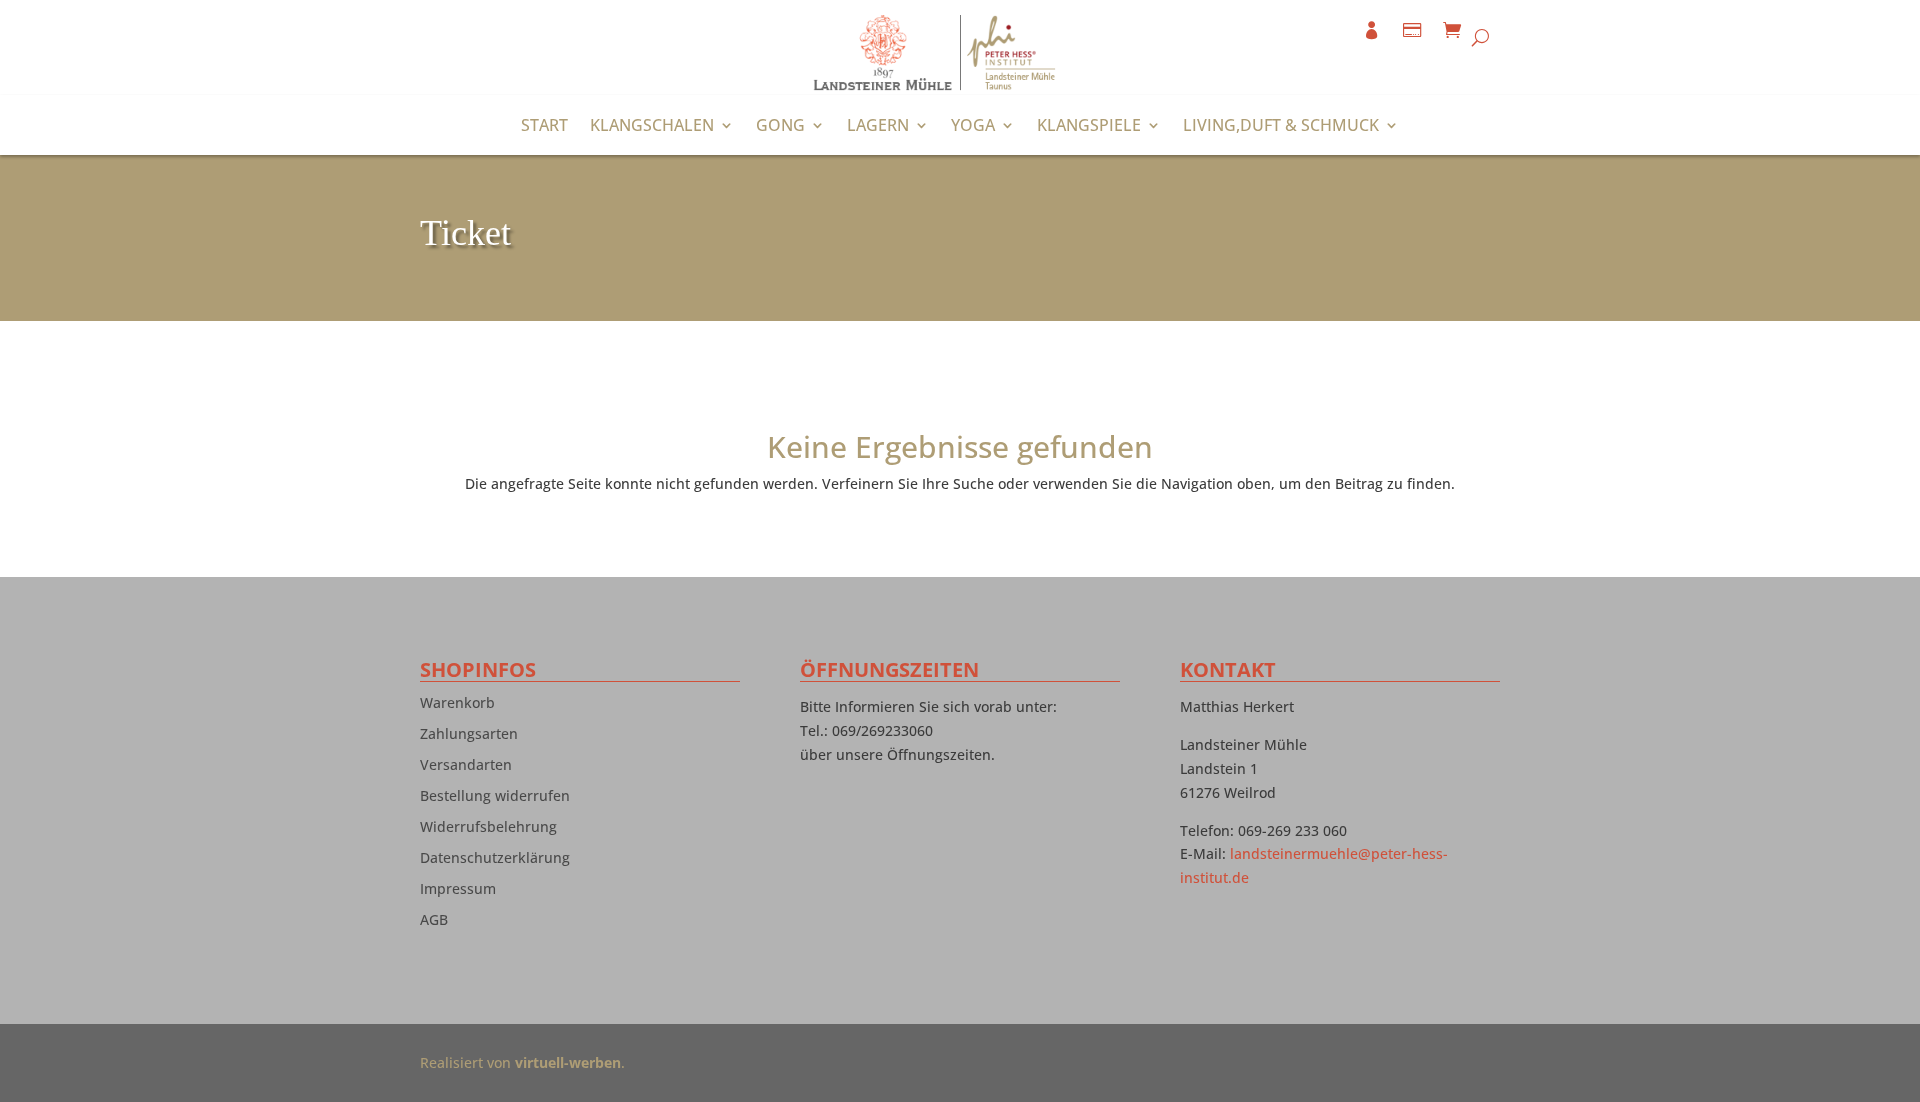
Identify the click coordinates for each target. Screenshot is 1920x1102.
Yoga (973, 127)
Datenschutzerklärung (495, 862)
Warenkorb (457, 707)
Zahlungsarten (469, 738)
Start (544, 127)
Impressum (458, 893)
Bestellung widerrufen (495, 800)
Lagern (878, 127)
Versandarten (466, 769)
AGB (434, 924)
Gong (780, 127)
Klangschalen (652, 127)
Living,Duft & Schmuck (1281, 127)
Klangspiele (1089, 127)
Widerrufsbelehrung (488, 831)
